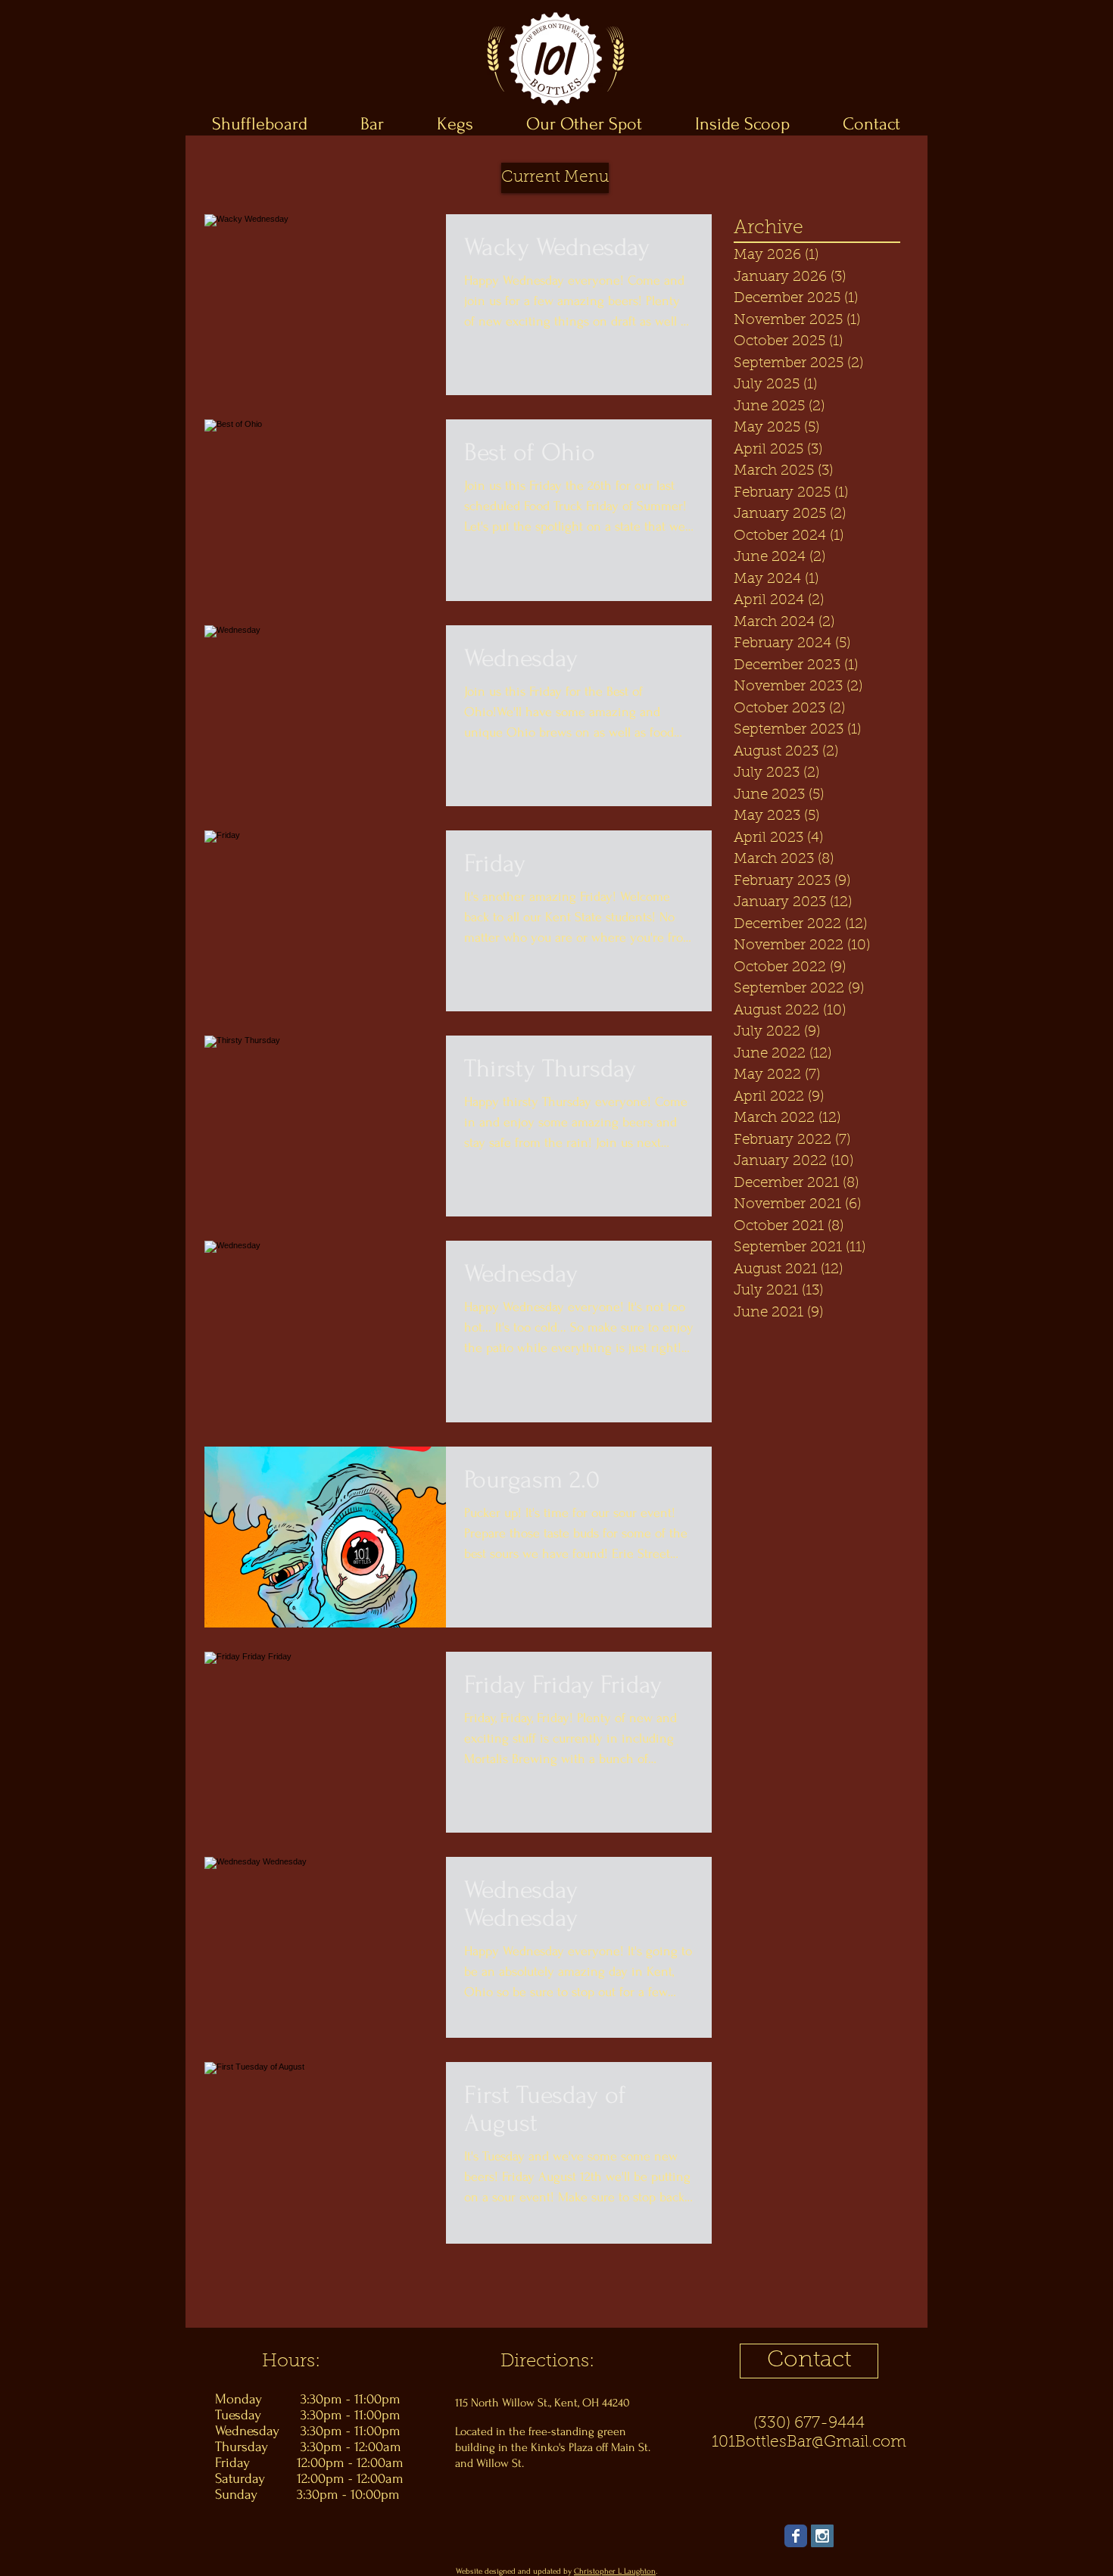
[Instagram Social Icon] (822, 2536)
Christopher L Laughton (615, 2571)
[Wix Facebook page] (796, 2536)
